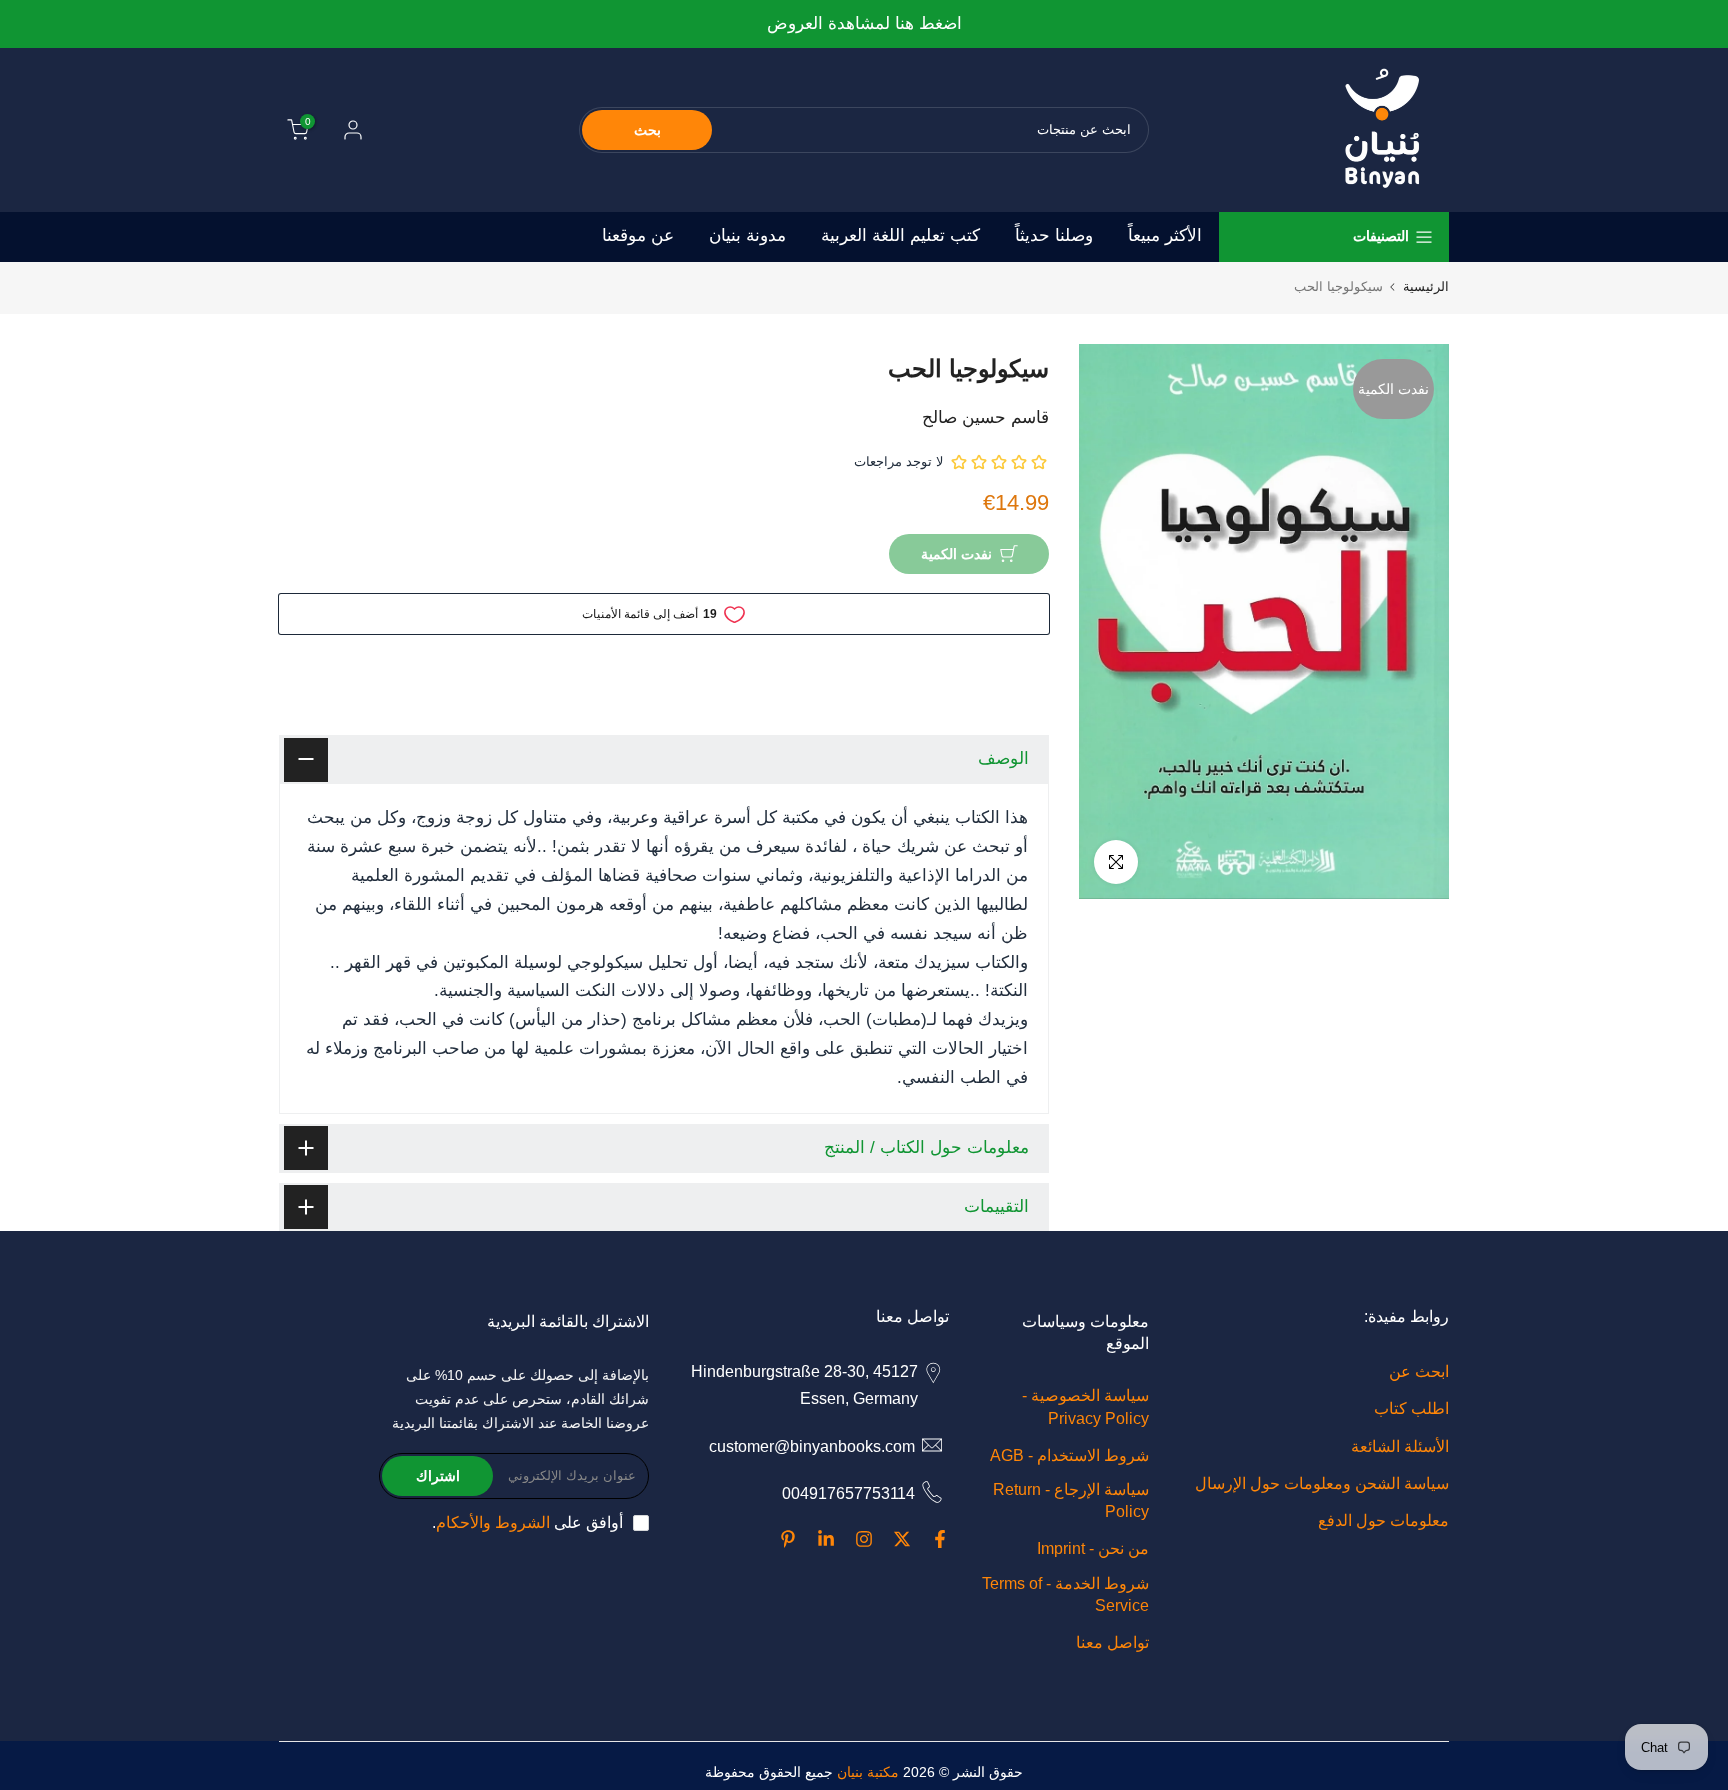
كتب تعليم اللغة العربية (900, 235)
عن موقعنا (638, 235)
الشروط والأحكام (493, 1522)
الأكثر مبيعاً (1165, 235)
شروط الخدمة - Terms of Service (1065, 1594)
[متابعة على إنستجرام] (864, 1539)
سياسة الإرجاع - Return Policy (1071, 1500)
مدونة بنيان (747, 235)
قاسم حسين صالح (985, 417)
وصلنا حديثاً (1054, 235)
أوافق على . (527, 1522)
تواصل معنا (1112, 1642)
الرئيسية (1426, 286)
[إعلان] (864, 24)
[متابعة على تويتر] (902, 1539)
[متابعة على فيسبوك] (940, 1539)
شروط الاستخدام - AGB (1069, 1455)
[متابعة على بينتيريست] (788, 1539)
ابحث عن (1419, 1371)
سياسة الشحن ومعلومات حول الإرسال (1322, 1483)
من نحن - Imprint (1093, 1548)
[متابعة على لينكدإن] (826, 1539)
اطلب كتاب (1411, 1408)
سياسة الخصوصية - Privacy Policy (1085, 1406)
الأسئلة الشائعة (1400, 1446)
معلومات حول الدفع (1383, 1520)
